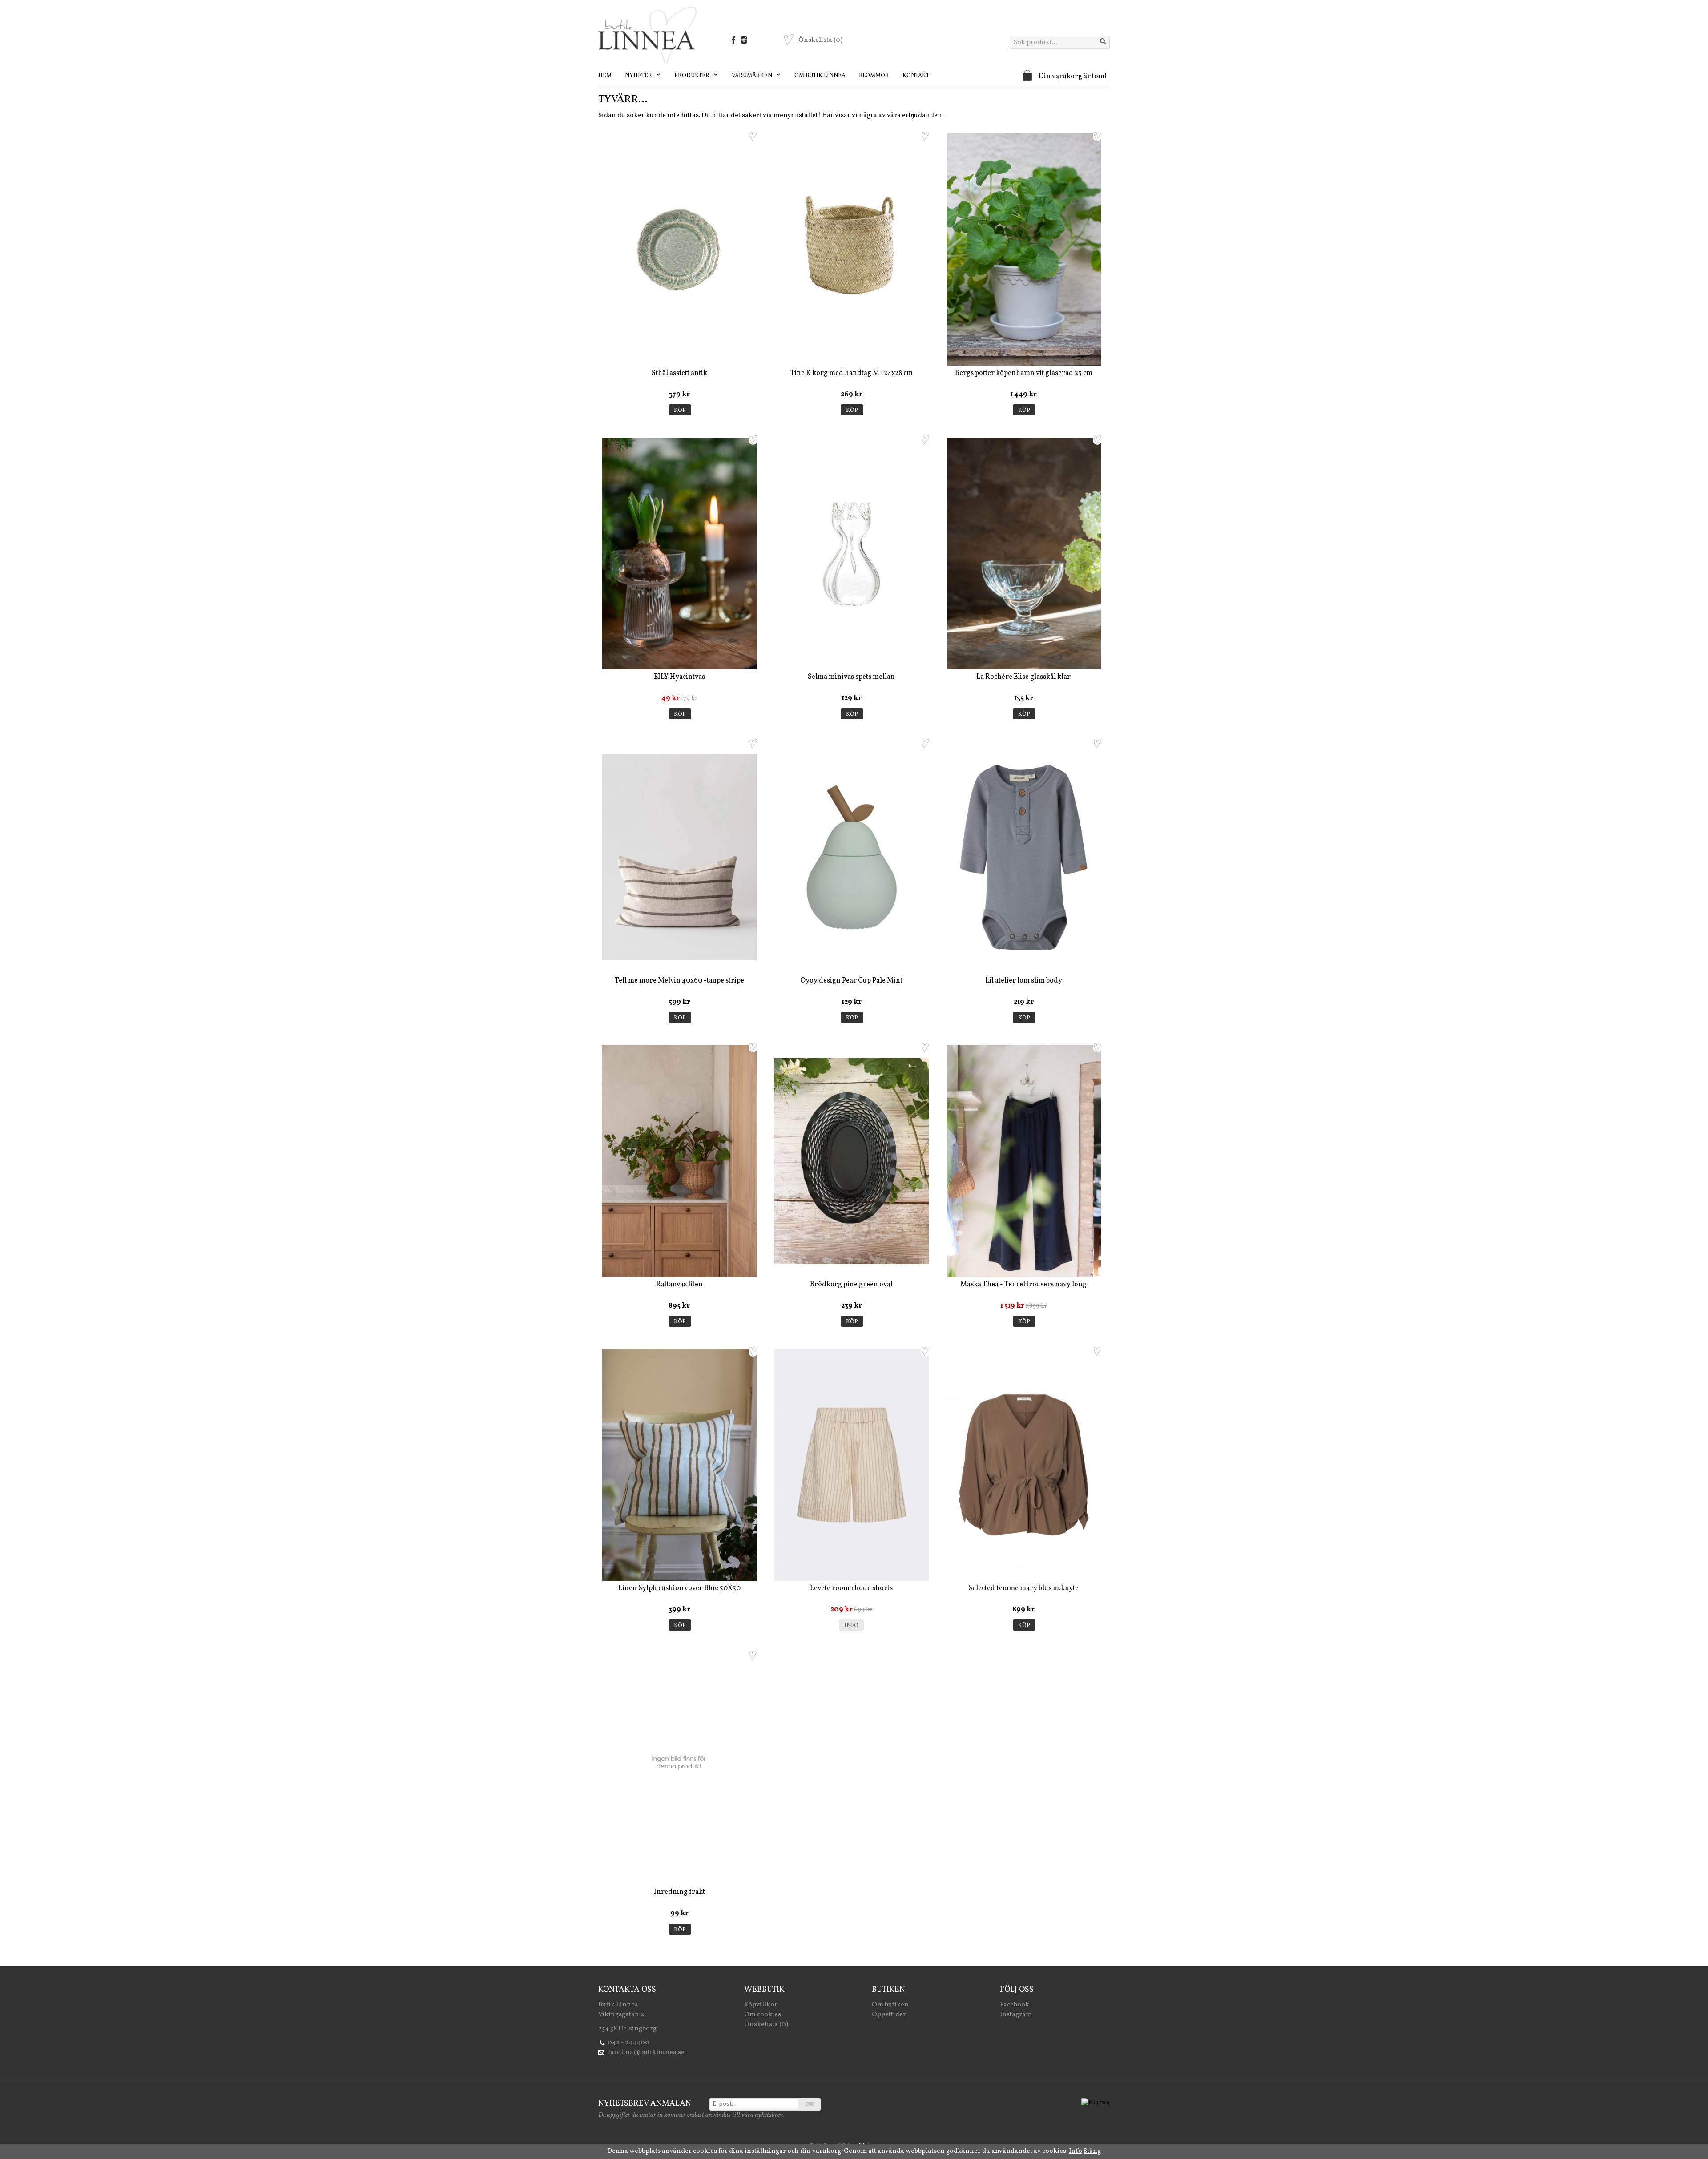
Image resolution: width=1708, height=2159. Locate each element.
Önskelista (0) (766, 2024)
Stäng (1092, 2151)
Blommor (874, 76)
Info (851, 1626)
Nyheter (639, 76)
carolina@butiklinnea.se (646, 2052)
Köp (680, 411)
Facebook (1015, 2005)
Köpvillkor (761, 2005)
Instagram (1016, 2015)
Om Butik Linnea (820, 76)
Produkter (693, 76)
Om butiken (890, 2005)
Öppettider (889, 2015)
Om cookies (763, 2015)
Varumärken (753, 76)
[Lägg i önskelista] (753, 136)
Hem (605, 76)
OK (810, 2105)
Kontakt (916, 76)
